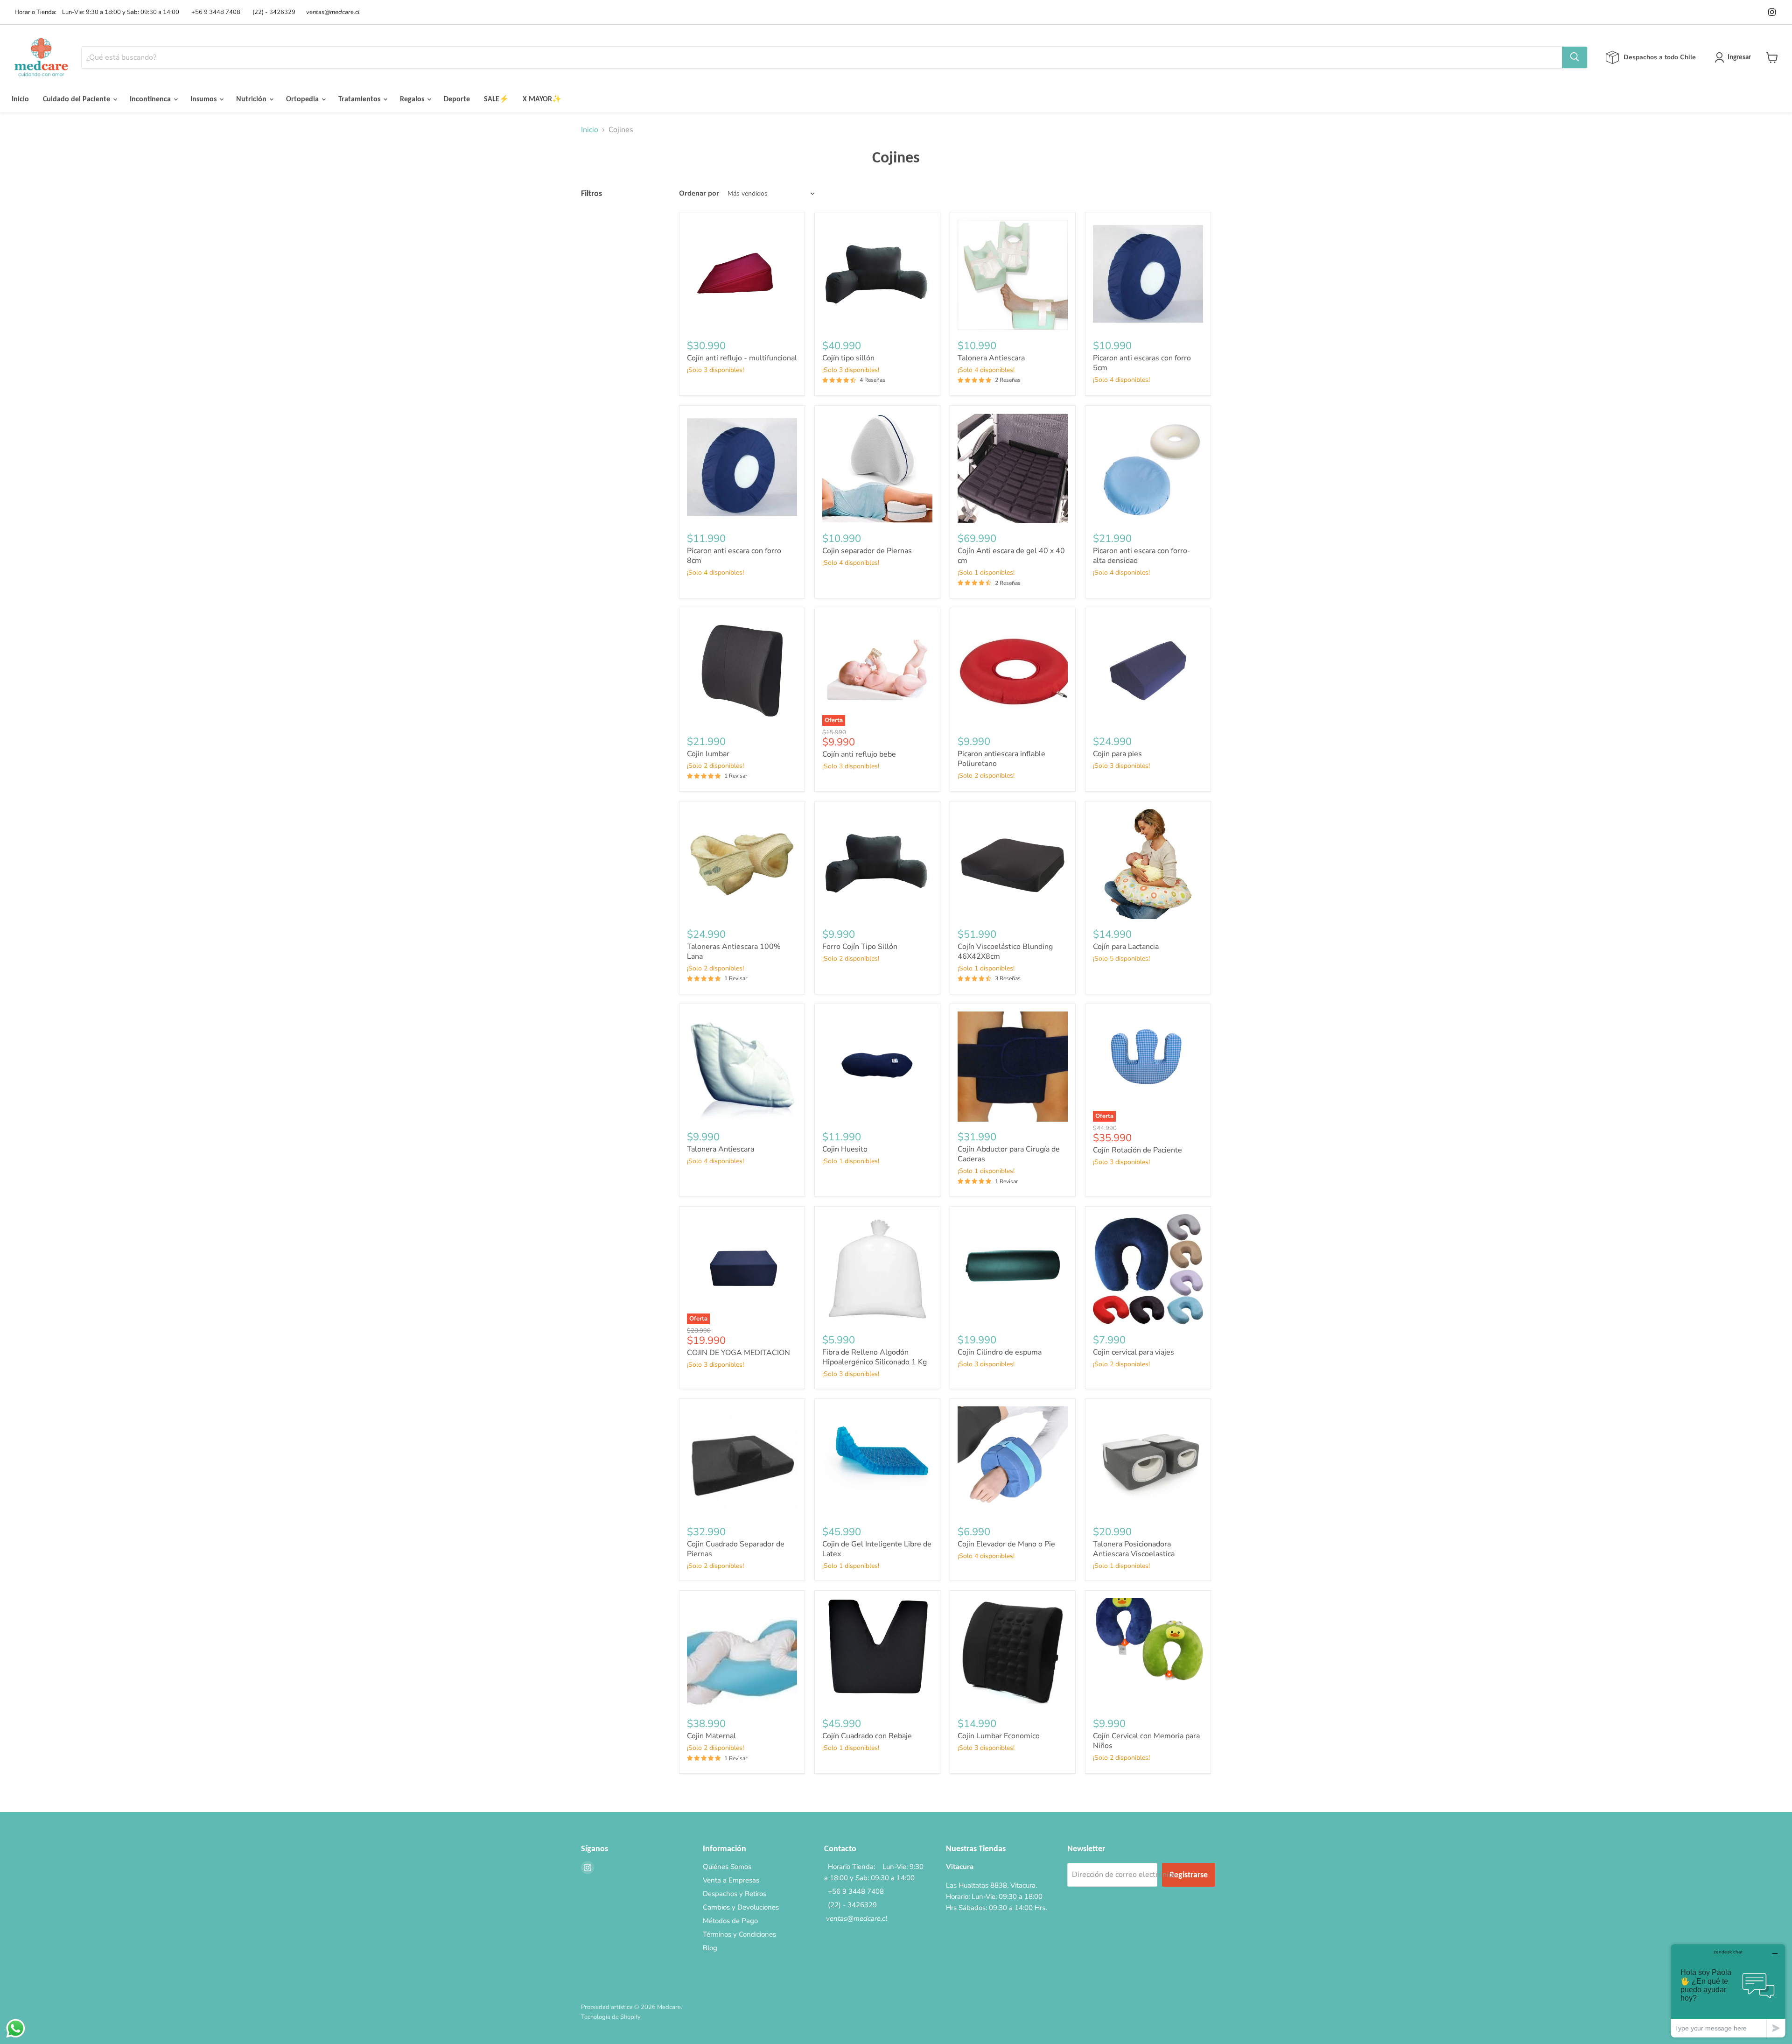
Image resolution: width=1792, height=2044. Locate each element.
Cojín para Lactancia (1126, 947)
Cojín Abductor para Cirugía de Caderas (1009, 1154)
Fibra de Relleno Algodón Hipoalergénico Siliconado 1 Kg (875, 1357)
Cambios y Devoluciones (741, 1907)
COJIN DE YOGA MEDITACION (738, 1353)
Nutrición (252, 99)
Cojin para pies (1117, 754)
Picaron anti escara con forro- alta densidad (1142, 556)
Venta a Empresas (731, 1880)
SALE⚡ (496, 99)
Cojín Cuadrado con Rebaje (867, 1736)
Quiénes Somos (727, 1867)
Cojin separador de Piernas (867, 551)
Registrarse (1189, 1875)
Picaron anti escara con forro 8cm (734, 556)
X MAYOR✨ (542, 99)
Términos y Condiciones (739, 1934)
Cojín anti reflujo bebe (859, 754)
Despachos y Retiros (735, 1894)
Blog (710, 1948)
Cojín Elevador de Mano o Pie (1006, 1544)
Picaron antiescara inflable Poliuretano (1001, 759)
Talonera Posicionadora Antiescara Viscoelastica (1134, 1549)
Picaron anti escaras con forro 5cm (1142, 363)
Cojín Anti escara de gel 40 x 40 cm (1011, 556)
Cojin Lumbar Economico (999, 1736)
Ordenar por (699, 193)
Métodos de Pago (730, 1921)
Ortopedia (303, 99)
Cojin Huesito (845, 1149)
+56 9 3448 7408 (214, 12)
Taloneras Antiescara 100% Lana (734, 952)
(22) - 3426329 (273, 12)
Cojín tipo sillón (848, 358)
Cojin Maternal (711, 1736)
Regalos (413, 99)
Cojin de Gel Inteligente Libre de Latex (877, 1549)
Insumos (204, 99)
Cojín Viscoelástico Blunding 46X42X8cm (1005, 952)
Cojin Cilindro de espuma (1000, 1352)
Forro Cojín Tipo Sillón (860, 947)
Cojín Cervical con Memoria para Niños (1146, 1741)
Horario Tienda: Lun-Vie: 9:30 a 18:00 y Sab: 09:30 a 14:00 (95, 12)
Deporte (457, 99)
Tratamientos (360, 99)
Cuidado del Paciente (77, 99)
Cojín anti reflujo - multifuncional (742, 358)
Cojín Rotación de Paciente (1137, 1150)
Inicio (20, 99)
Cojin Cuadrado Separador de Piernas (736, 1549)
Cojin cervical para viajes (1134, 1352)
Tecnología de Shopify (611, 2017)
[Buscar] (1575, 57)
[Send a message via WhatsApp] (16, 2028)
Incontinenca (151, 99)
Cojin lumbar (708, 754)
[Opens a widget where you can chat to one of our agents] (1728, 1991)
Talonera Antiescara (991, 358)
